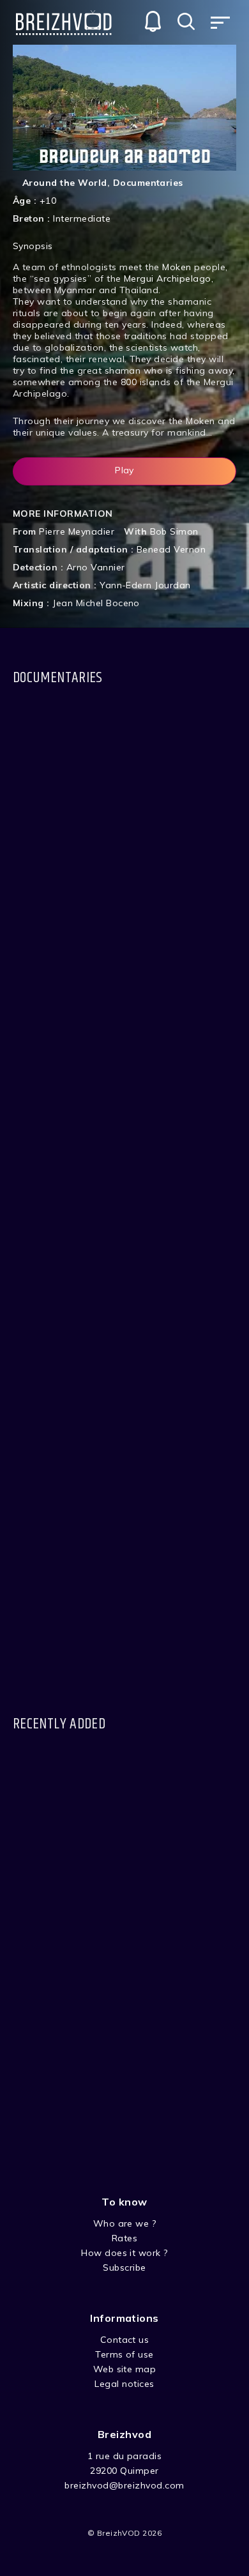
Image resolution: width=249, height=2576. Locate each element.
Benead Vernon (171, 549)
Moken (177, 267)
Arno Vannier (96, 567)
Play (124, 470)
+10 (48, 201)
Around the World (65, 183)
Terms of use (124, 2354)
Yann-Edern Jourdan (145, 585)
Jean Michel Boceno (96, 603)
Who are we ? (125, 2223)
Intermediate (82, 218)
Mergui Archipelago (168, 278)
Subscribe (124, 2267)
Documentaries (148, 183)
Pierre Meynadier (77, 531)
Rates (124, 2238)
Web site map (125, 2369)
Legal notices (124, 2384)
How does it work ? (124, 2253)
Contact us (125, 2340)
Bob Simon (174, 531)
